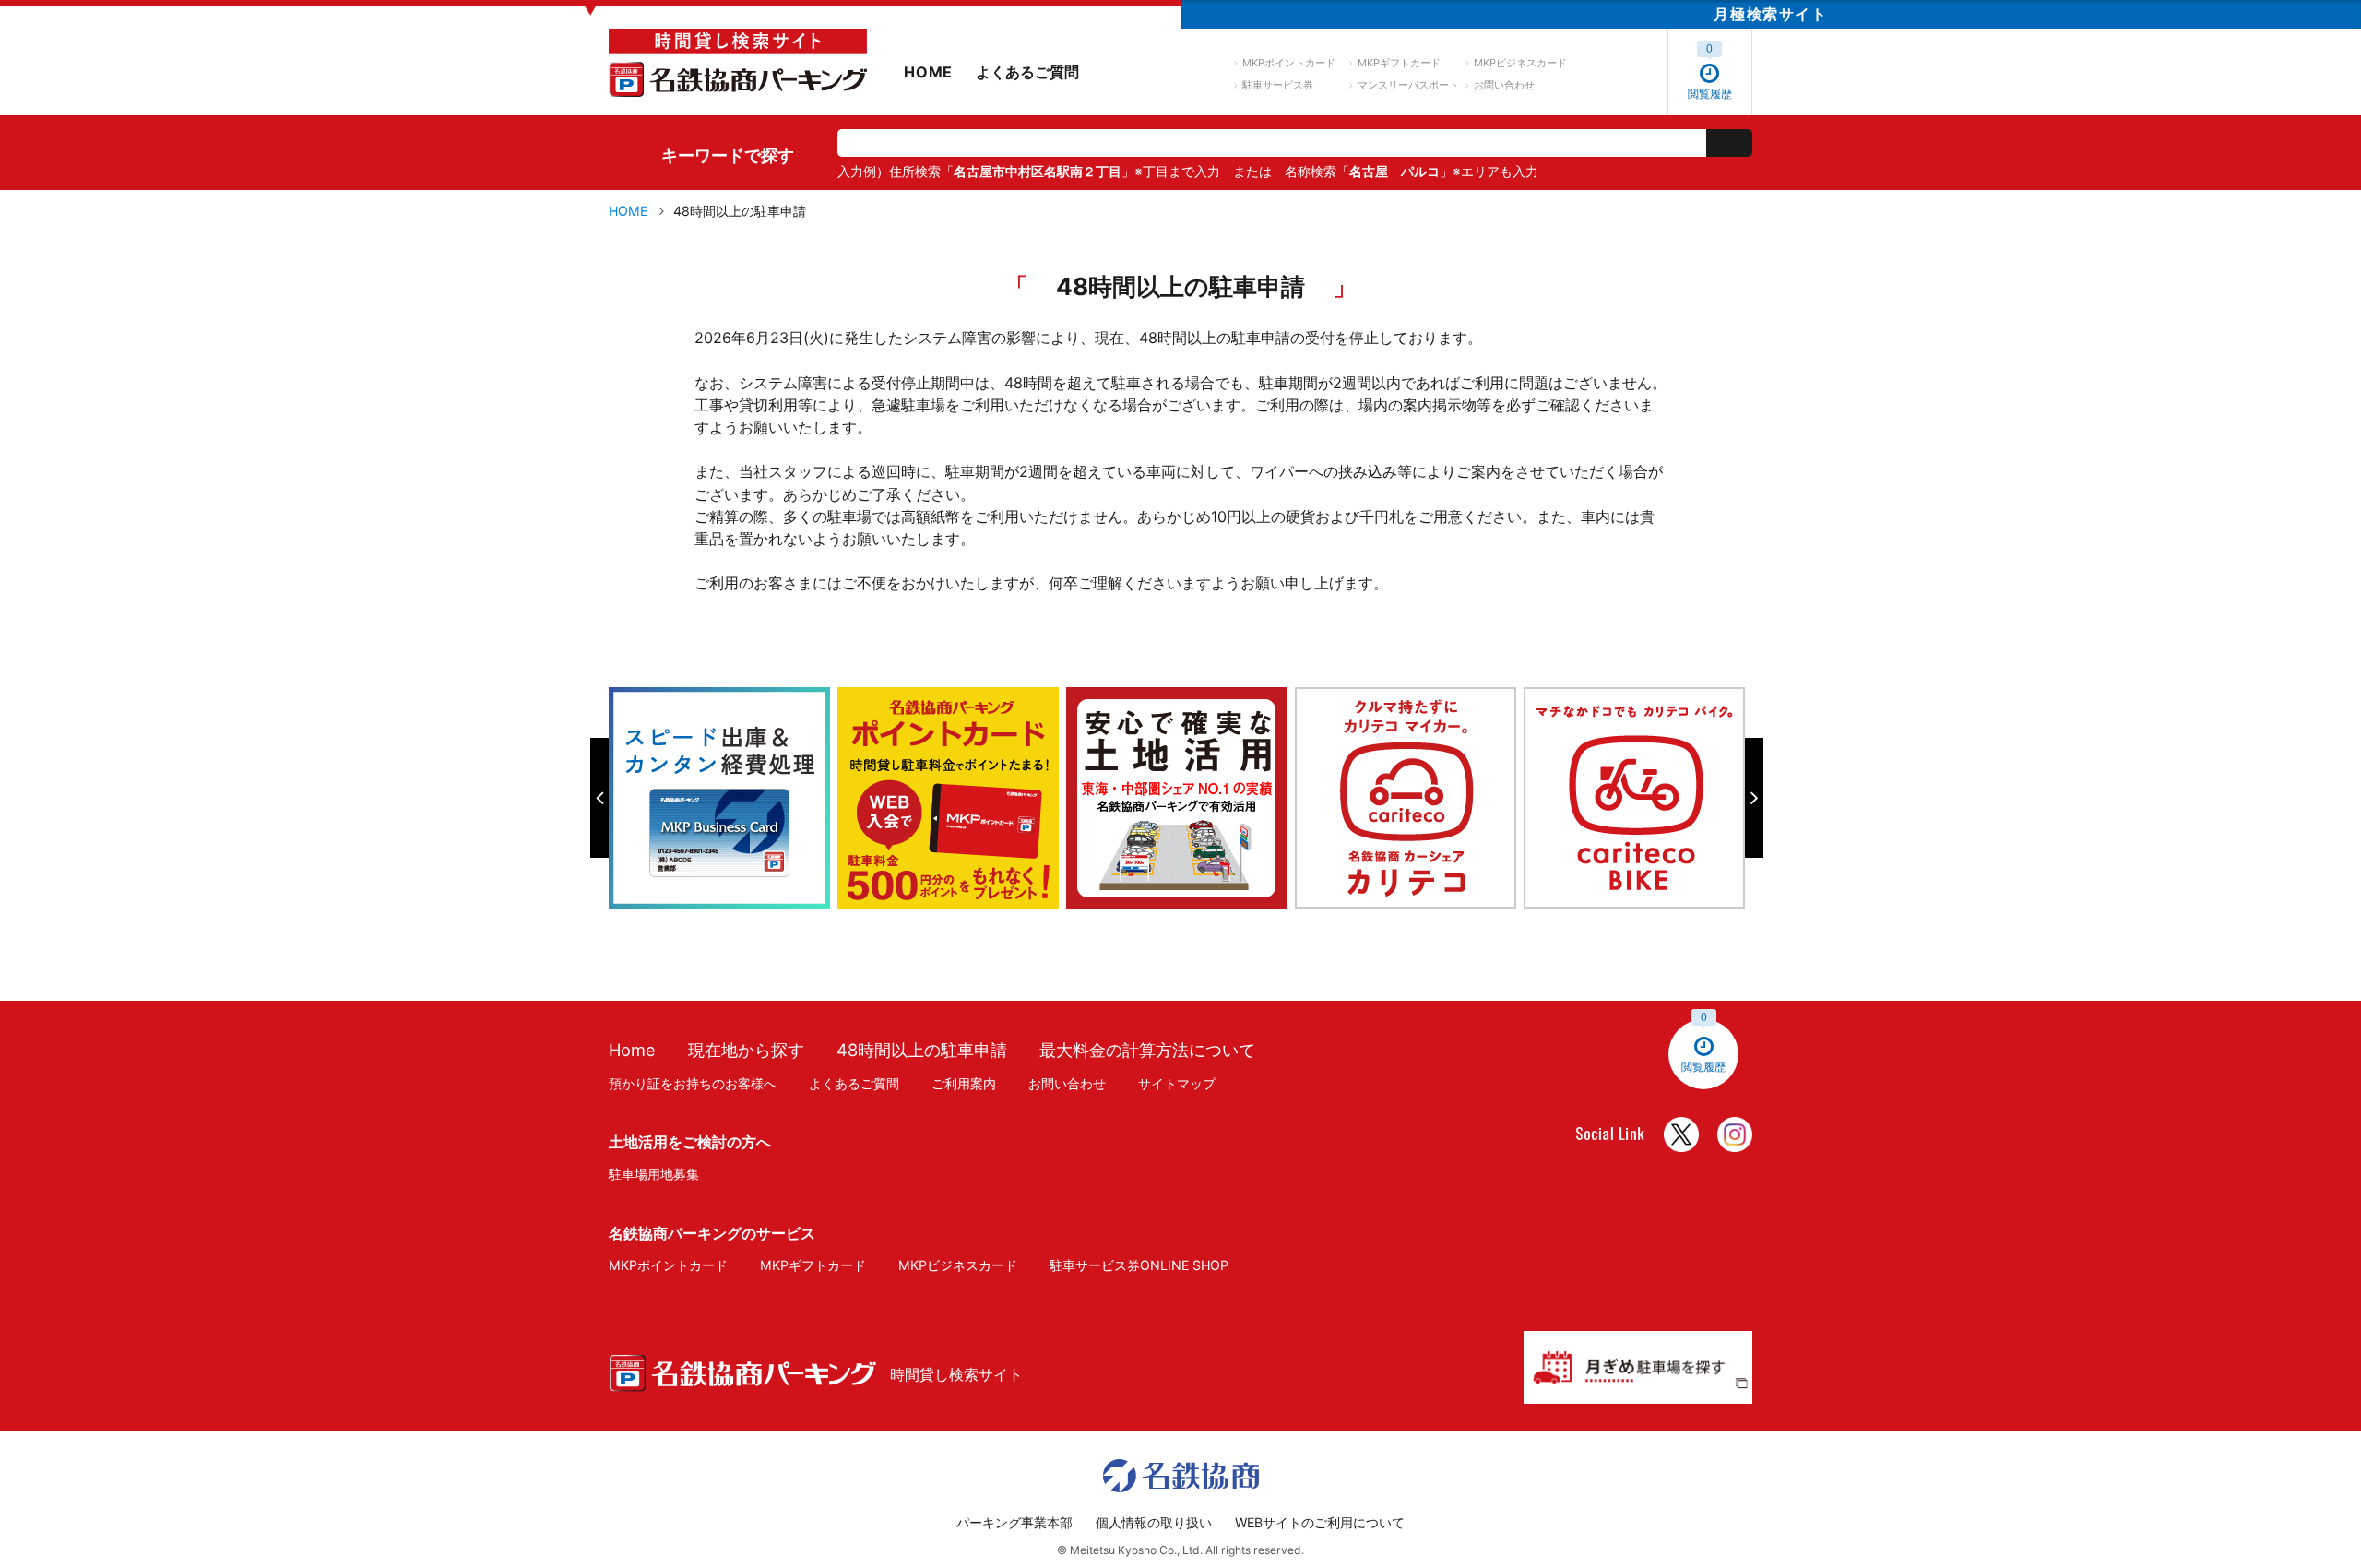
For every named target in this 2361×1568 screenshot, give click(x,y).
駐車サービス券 (1278, 85)
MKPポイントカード (1289, 63)
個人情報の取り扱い (1154, 1522)
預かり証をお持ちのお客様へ (693, 1083)
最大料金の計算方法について (1147, 1050)
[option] (723, 798)
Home (632, 1050)
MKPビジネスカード (1520, 63)
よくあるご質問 (1027, 72)
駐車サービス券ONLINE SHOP (1139, 1265)
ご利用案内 (964, 1083)
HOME (928, 72)
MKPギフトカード (1399, 63)
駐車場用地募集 (654, 1174)
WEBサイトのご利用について (1320, 1522)
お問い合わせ (1504, 85)
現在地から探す (746, 1050)
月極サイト (1770, 14)
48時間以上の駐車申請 (922, 1050)
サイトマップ (1177, 1083)
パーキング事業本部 (1014, 1522)
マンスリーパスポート (1408, 85)
